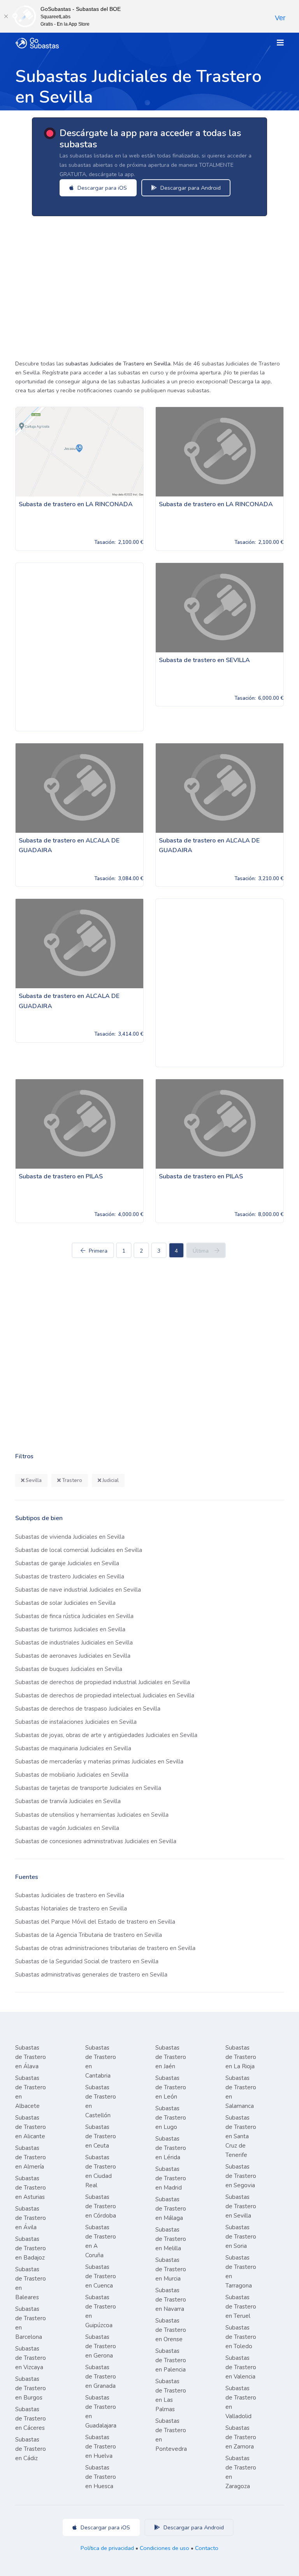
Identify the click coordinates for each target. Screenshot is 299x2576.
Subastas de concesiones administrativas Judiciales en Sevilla (96, 1841)
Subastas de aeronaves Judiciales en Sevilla (73, 1656)
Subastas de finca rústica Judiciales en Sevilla (74, 1616)
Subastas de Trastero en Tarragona (241, 2272)
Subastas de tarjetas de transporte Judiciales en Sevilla (88, 1788)
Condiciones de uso (164, 2548)
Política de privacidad (107, 2548)
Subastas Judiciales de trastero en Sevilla (70, 1895)
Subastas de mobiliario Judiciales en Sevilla (72, 1775)
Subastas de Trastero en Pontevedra (171, 2435)
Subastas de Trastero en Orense (171, 2330)
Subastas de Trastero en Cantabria (101, 2062)
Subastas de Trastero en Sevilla (241, 2206)
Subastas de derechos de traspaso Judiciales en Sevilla (88, 1709)
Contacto (207, 2548)
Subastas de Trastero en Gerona (101, 2346)
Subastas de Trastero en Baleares (31, 2283)
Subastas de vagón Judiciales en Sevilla (67, 1828)
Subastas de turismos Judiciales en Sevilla (70, 1629)
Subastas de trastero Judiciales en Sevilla (70, 1576)
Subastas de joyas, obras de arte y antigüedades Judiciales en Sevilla (106, 1735)
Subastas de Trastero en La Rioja (241, 2057)
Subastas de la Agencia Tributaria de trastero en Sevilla (89, 1935)
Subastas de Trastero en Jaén (171, 2057)
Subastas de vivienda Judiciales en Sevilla (70, 1537)
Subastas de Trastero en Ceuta (101, 2136)
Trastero (71, 1480)
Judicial (110, 1480)
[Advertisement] (149, 285)
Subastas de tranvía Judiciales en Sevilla (68, 1801)
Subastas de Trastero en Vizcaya (31, 2358)
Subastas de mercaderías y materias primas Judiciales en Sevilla (99, 1762)
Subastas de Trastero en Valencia (241, 2367)
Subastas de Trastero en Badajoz (31, 2248)
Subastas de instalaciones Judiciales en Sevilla (76, 1722)
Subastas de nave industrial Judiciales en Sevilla (78, 1590)
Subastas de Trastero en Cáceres (31, 2419)
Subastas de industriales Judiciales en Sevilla (74, 1643)
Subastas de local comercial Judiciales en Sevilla (79, 1550)
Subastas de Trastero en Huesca (101, 2477)
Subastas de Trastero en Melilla (171, 2239)
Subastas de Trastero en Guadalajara (101, 2412)
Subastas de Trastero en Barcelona (31, 2323)
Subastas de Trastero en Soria (241, 2237)
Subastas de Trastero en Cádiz (31, 2449)
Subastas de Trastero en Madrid (171, 2178)
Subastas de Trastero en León (171, 2087)
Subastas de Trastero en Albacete (31, 2092)
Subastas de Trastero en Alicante (31, 2127)
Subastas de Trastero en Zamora (241, 2437)
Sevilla (33, 1480)
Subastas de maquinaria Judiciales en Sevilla (73, 1748)
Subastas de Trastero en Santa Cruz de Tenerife (241, 2136)
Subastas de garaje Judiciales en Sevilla (67, 1563)
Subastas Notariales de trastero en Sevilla (71, 1908)
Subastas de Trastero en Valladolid (241, 2402)
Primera (98, 1251)
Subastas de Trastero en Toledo (241, 2337)
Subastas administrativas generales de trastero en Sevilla (91, 1975)
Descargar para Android (190, 188)
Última (201, 1251)
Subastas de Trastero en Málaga (171, 2209)
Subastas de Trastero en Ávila (31, 2218)
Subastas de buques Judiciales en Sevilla (69, 1669)
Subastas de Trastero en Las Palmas (171, 2395)
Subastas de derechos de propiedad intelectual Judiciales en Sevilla (105, 1695)
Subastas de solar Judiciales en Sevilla (65, 1603)
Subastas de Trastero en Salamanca (241, 2092)
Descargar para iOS (101, 188)
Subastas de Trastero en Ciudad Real (101, 2171)
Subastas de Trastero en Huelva (101, 2447)
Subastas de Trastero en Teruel (241, 2307)
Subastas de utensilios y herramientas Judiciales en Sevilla (92, 1815)
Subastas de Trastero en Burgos (31, 2388)
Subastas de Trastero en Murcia (171, 2269)
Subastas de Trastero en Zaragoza (241, 2472)
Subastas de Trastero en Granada (101, 2377)
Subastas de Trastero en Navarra (171, 2300)
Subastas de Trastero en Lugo (171, 2118)
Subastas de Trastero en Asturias (31, 2188)
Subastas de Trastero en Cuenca (101, 2276)
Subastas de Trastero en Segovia (241, 2176)
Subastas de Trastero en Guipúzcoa (101, 2311)
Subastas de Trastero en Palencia (171, 2360)
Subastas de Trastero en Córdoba (101, 2206)
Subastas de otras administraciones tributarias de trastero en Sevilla (105, 1948)
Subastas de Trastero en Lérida (171, 2148)
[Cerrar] (6, 16)
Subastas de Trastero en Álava (31, 2057)
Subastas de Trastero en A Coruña (101, 2241)
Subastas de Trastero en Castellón (101, 2101)
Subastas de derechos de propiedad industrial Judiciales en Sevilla (103, 1682)
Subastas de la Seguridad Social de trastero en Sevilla (87, 1961)
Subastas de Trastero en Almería (31, 2157)
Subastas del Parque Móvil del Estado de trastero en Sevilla (95, 1922)
